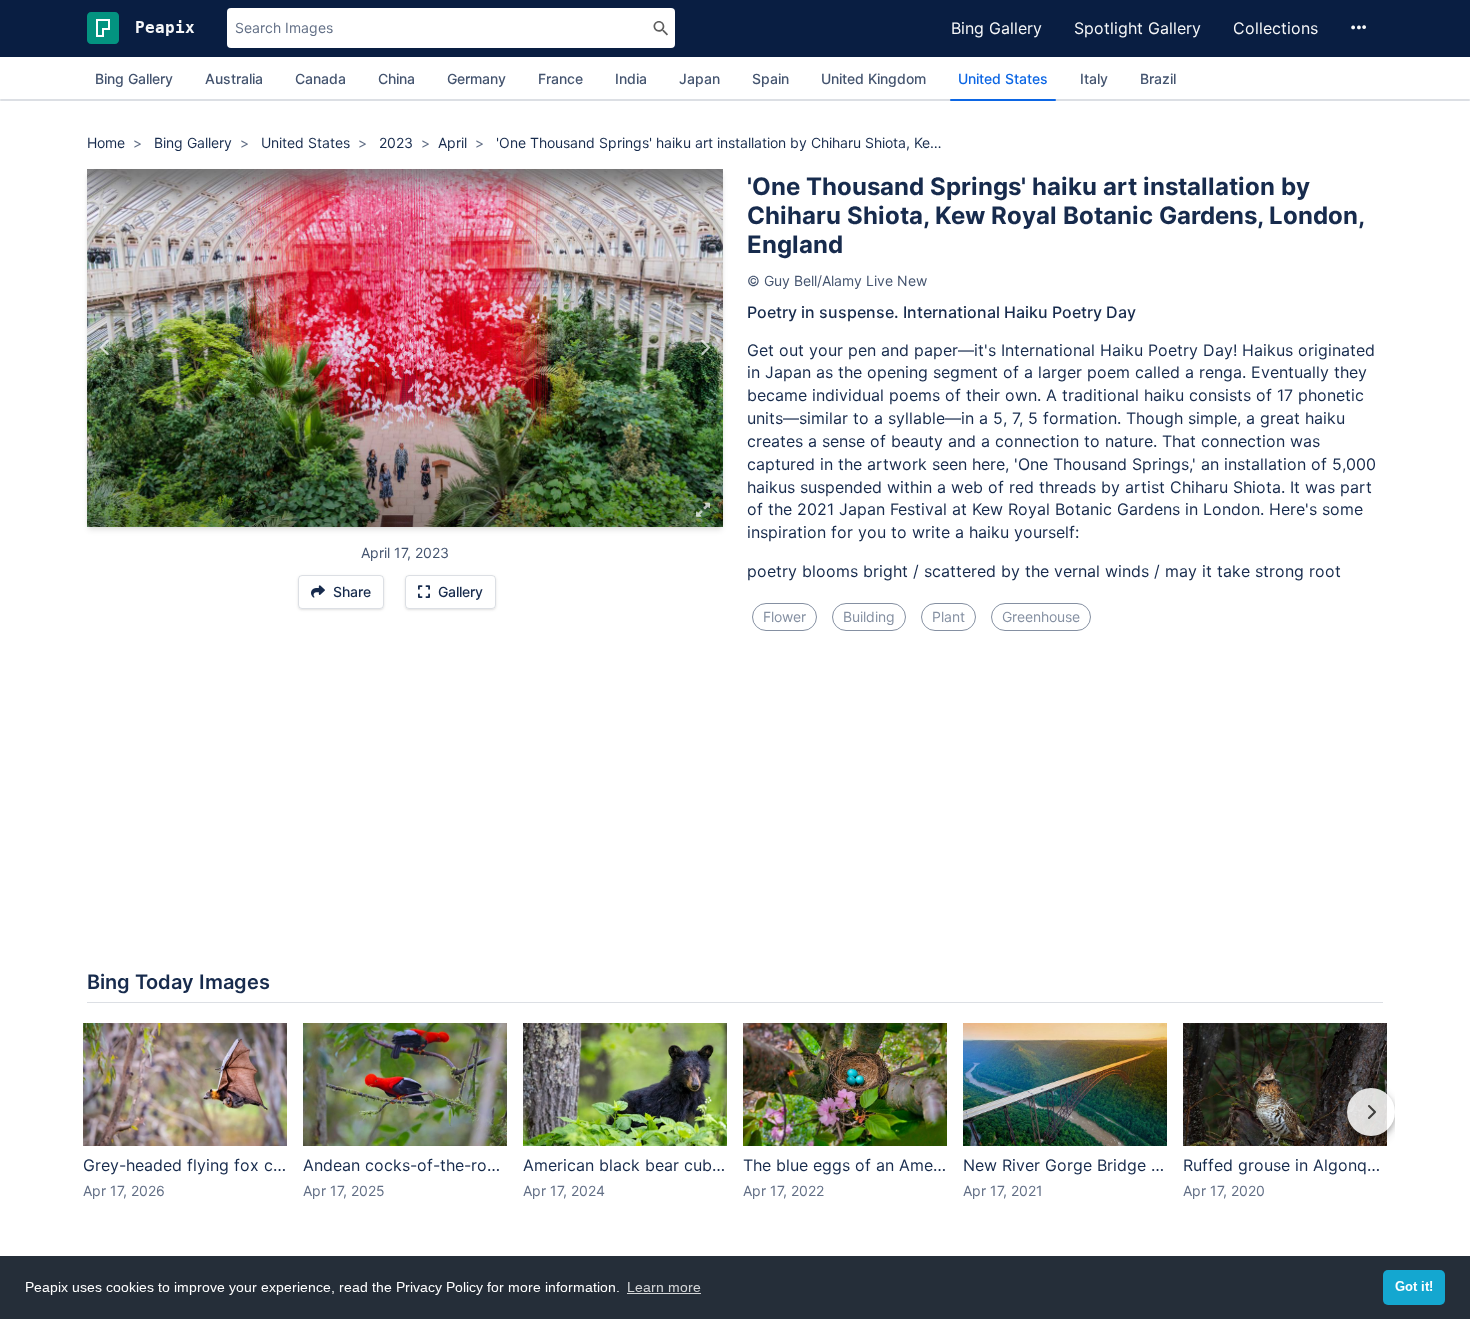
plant (948, 616)
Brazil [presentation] (1158, 78)
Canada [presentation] (320, 78)
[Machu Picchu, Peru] (704, 348)
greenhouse (1041, 616)
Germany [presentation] (476, 78)
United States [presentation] (1003, 78)
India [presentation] (631, 78)
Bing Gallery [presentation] (134, 78)
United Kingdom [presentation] (873, 78)
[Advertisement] (735, 737)
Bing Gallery (996, 28)
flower (784, 616)
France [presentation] (560, 78)
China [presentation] (396, 78)
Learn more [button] (664, 1287)
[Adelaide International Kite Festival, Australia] (105, 348)
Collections (1275, 28)
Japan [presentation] (699, 78)
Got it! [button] (1414, 1287)
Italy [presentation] (1094, 78)
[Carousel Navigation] (735, 1126)
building (869, 616)
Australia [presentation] (234, 78)
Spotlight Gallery (1137, 28)
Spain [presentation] (770, 78)
